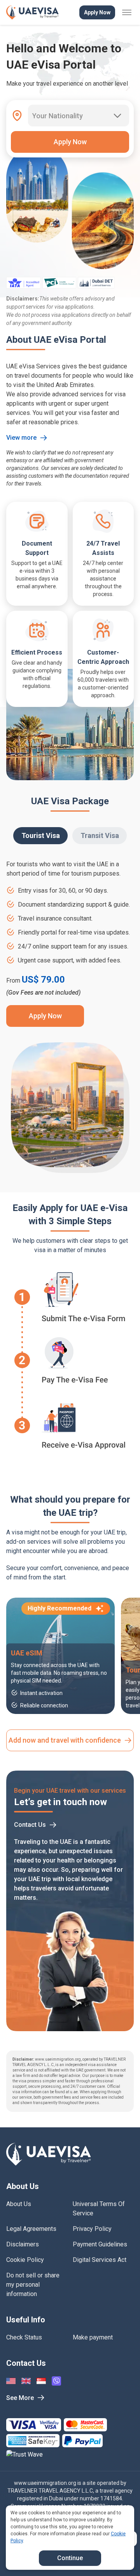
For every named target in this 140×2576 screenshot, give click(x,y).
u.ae (74, 2092)
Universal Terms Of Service (99, 2209)
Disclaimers (23, 2244)
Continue (70, 2558)
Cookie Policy (25, 2260)
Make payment (93, 2337)
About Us (19, 2204)
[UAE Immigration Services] (32, 12)
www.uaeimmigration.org (45, 2483)
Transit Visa (100, 835)
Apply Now (97, 12)
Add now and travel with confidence (65, 1740)
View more (21, 438)
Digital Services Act (100, 2260)
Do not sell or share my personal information (33, 2285)
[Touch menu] (127, 12)
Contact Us (30, 1825)
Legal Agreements (31, 2229)
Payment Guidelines (100, 2244)
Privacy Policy (92, 2229)
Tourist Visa (41, 835)
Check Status (24, 2337)
